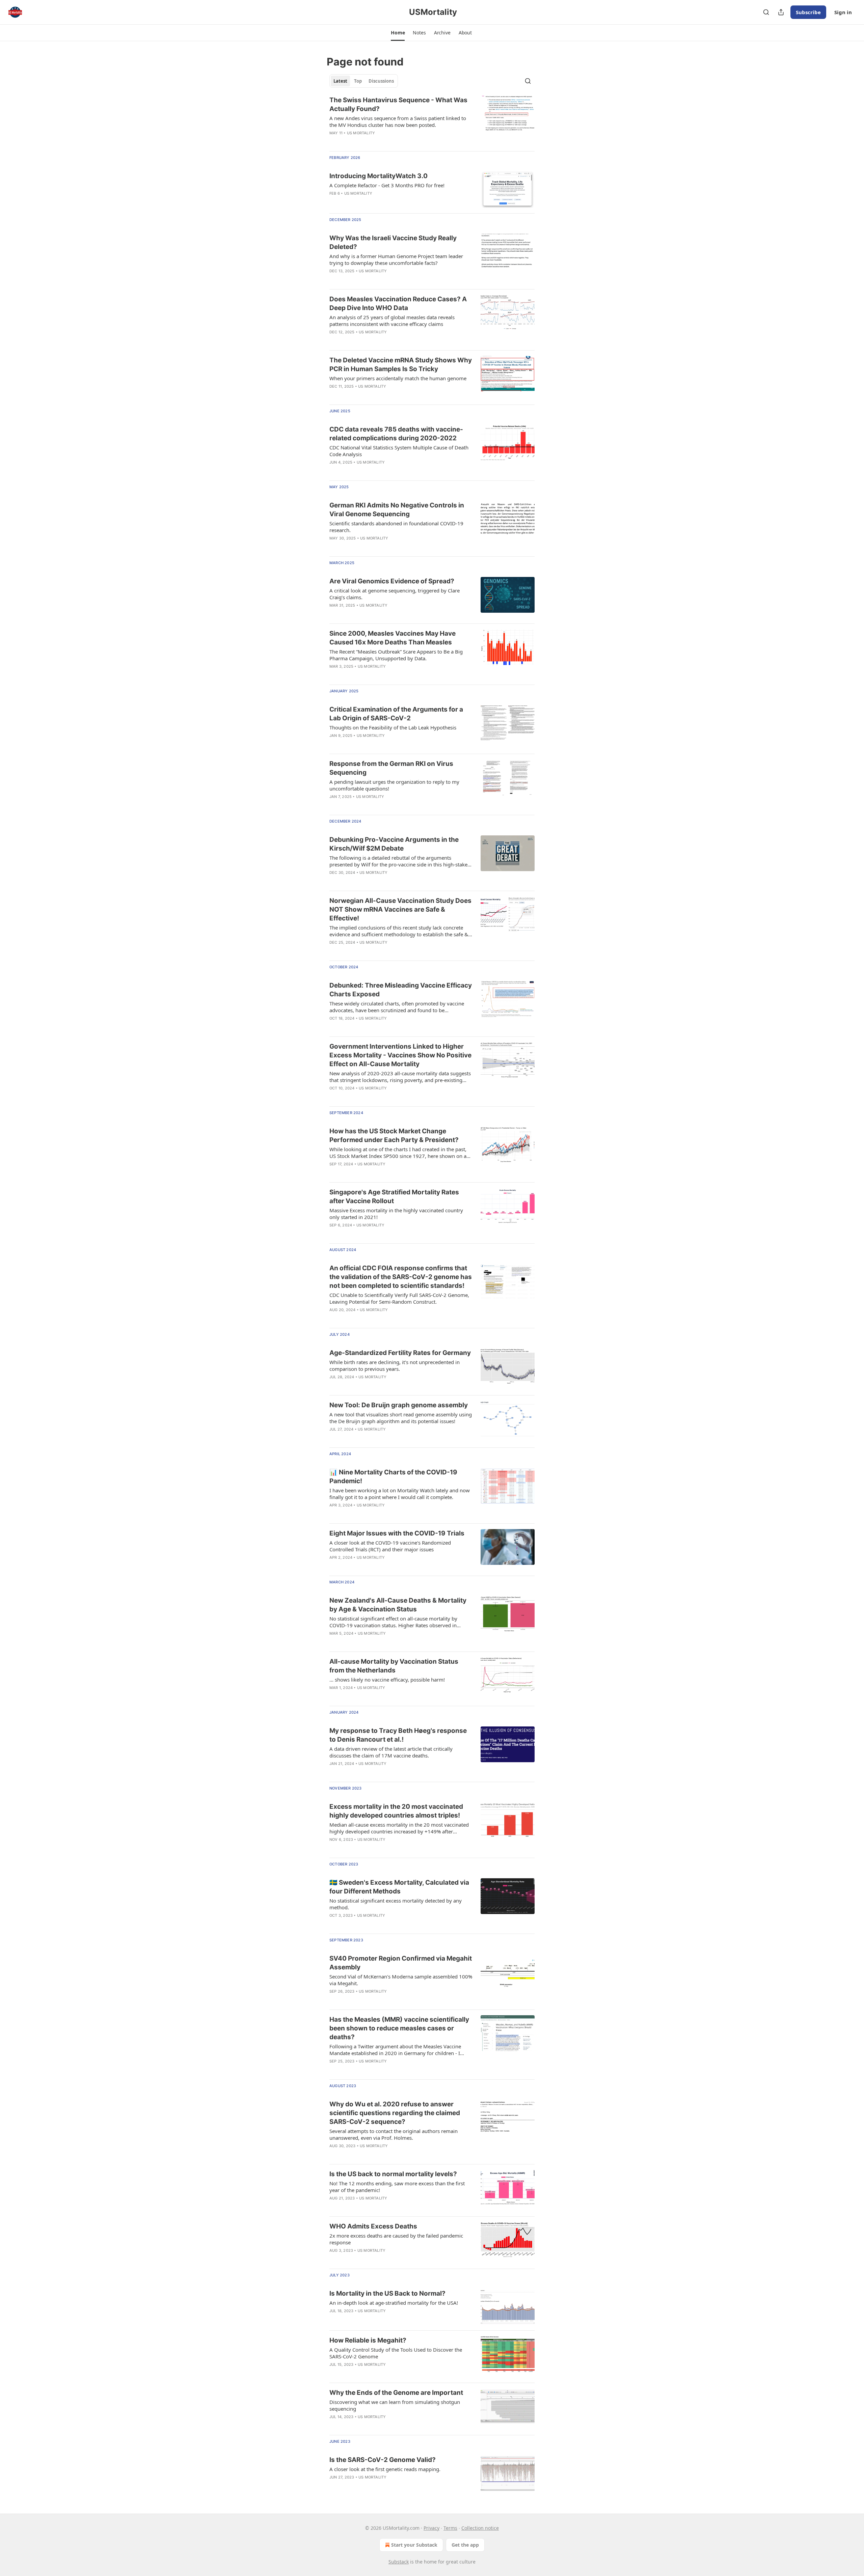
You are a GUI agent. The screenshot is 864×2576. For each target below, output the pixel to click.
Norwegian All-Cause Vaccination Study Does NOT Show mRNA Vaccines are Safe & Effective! (400, 909)
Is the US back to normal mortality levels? (393, 2174)
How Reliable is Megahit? (368, 2340)
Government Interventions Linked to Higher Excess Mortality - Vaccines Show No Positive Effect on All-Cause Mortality (400, 1055)
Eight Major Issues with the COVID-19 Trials (397, 1533)
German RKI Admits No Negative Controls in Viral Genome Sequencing (397, 510)
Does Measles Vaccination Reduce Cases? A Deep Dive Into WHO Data (398, 303)
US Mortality (361, 133)
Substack (399, 2562)
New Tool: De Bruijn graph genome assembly (399, 1405)
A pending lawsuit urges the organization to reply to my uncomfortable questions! (394, 785)
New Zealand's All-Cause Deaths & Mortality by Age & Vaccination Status (398, 1605)
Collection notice (480, 2528)
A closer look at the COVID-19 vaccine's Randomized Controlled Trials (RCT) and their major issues (390, 1546)
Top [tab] (358, 81)
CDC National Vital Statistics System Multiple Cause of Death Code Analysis (399, 451)
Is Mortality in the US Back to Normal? (387, 2293)
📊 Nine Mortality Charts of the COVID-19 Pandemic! (393, 1477)
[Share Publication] (781, 12)
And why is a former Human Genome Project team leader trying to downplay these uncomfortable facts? (396, 259)
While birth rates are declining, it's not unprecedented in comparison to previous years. (395, 1365)
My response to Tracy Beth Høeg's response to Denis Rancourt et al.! (398, 1735)
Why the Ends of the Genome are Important (396, 2393)
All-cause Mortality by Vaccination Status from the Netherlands (394, 1666)
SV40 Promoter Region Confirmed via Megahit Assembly (401, 1963)
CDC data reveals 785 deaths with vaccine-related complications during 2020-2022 (396, 434)
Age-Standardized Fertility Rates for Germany (400, 1353)
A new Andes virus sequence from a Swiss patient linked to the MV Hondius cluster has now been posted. (398, 121)
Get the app (465, 2545)
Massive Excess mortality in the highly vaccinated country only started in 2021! (396, 1214)
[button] (398, 33)
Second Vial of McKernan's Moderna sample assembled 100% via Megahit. (401, 1980)
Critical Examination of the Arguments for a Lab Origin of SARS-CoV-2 (396, 714)
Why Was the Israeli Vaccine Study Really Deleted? (393, 242)
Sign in (843, 12)
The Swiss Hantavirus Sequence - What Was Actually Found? (398, 104)
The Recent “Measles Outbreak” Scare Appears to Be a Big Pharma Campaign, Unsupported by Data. (396, 655)
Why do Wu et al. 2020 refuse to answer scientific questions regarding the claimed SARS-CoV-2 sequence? (395, 2113)
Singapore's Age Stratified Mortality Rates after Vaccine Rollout (394, 1197)
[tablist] (364, 81)
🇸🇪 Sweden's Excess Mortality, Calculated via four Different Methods (399, 1887)
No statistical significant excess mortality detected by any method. (396, 1904)
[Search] (766, 12)
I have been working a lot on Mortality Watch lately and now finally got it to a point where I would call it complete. (400, 1494)
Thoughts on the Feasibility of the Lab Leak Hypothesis (393, 727)
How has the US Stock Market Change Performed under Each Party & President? (394, 1135)
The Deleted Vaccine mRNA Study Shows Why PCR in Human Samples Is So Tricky (401, 365)
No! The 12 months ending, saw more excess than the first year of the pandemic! (397, 2187)
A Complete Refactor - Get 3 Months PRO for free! (387, 185)
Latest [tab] (340, 81)
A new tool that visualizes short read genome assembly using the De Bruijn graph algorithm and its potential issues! (401, 1418)
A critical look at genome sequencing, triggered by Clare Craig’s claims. (395, 594)
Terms (450, 2528)
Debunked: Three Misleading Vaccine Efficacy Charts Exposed (401, 990)
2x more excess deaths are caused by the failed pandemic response (396, 2239)
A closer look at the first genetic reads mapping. (385, 2469)
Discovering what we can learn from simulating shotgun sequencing (395, 2405)
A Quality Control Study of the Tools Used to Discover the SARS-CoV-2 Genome (396, 2353)
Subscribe (808, 12)
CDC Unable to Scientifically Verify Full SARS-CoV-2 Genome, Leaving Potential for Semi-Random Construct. (399, 1298)
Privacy (431, 2528)
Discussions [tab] (381, 81)
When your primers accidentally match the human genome (398, 378)
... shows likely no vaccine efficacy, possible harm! (387, 1680)
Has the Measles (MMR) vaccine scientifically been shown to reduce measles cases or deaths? (399, 2028)
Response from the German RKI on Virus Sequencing (391, 768)
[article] (432, 121)
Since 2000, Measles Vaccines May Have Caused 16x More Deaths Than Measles (393, 638)
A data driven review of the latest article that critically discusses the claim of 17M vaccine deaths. (391, 1752)
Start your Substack (414, 2545)
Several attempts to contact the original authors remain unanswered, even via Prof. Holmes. (394, 2134)
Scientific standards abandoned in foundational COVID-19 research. (396, 527)
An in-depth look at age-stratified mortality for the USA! (394, 2303)
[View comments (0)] (381, 1438)
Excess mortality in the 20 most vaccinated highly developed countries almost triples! (396, 1811)
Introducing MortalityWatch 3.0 (379, 176)
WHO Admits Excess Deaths (373, 2226)
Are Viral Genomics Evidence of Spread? (392, 581)
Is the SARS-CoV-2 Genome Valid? (383, 2460)
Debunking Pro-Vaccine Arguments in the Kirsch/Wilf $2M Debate (394, 844)
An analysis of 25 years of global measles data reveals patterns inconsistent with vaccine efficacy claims (392, 321)
